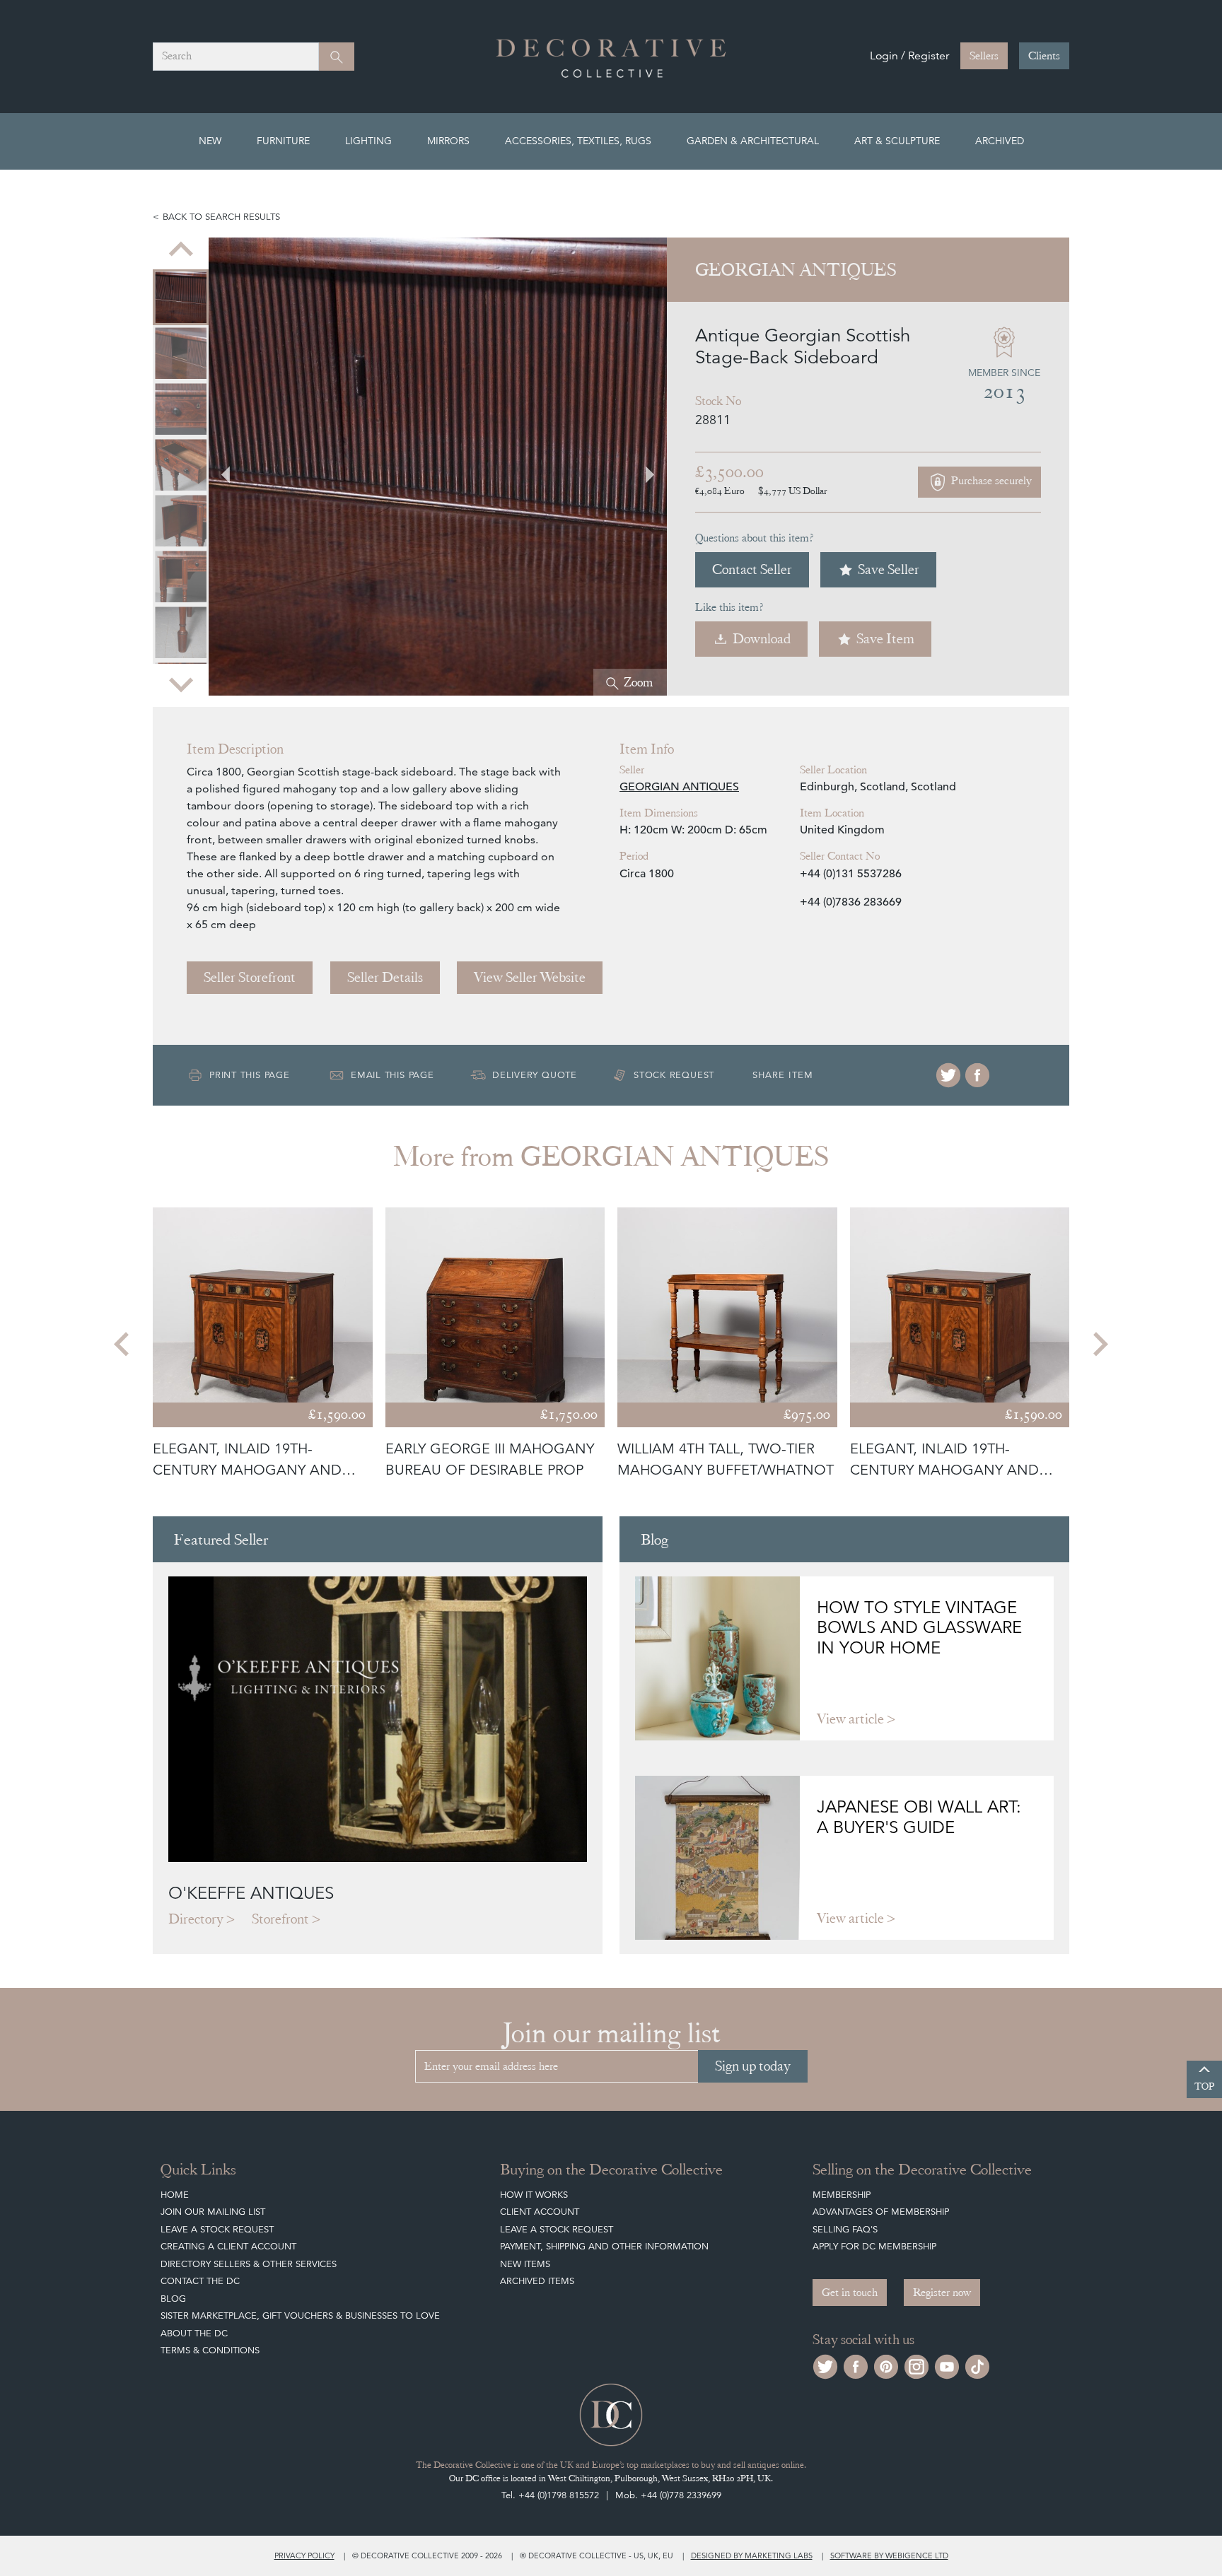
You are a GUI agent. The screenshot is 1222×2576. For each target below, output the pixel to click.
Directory (196, 1919)
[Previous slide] (181, 250)
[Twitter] (948, 1075)
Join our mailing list (213, 2212)
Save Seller (889, 569)
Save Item (885, 639)
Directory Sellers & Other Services (249, 2264)
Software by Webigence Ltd (889, 2555)
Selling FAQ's (845, 2229)
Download (762, 639)
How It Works (534, 2195)
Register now (942, 2293)
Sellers (984, 56)
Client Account (540, 2212)
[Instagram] (916, 2365)
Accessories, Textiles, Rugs (578, 141)
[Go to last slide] (123, 1344)
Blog (173, 2299)
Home (175, 2195)
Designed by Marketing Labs (752, 2555)
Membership (842, 2195)
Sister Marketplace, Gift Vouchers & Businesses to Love (300, 2316)
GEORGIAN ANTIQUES (679, 787)
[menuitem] (181, 274)
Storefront (280, 1919)
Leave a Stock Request (217, 2229)
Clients (1044, 56)
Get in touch (850, 2293)
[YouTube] (947, 2365)
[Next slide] (181, 683)
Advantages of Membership (881, 2212)
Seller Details (385, 977)
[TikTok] (977, 2365)
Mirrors (448, 141)
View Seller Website (530, 977)
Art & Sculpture (897, 141)
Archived (1000, 141)
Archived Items (537, 2281)
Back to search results (221, 217)
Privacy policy (304, 2555)
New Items (525, 2264)
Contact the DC (200, 2281)
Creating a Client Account (228, 2246)
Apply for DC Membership (874, 2246)
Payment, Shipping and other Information (604, 2246)
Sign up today (753, 2066)
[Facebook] (977, 1075)
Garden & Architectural (753, 141)
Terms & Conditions (210, 2350)
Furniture (283, 141)
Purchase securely (990, 481)
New (210, 141)
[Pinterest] (886, 2365)
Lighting (368, 141)
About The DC (194, 2333)
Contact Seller (752, 569)
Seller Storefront (250, 977)
